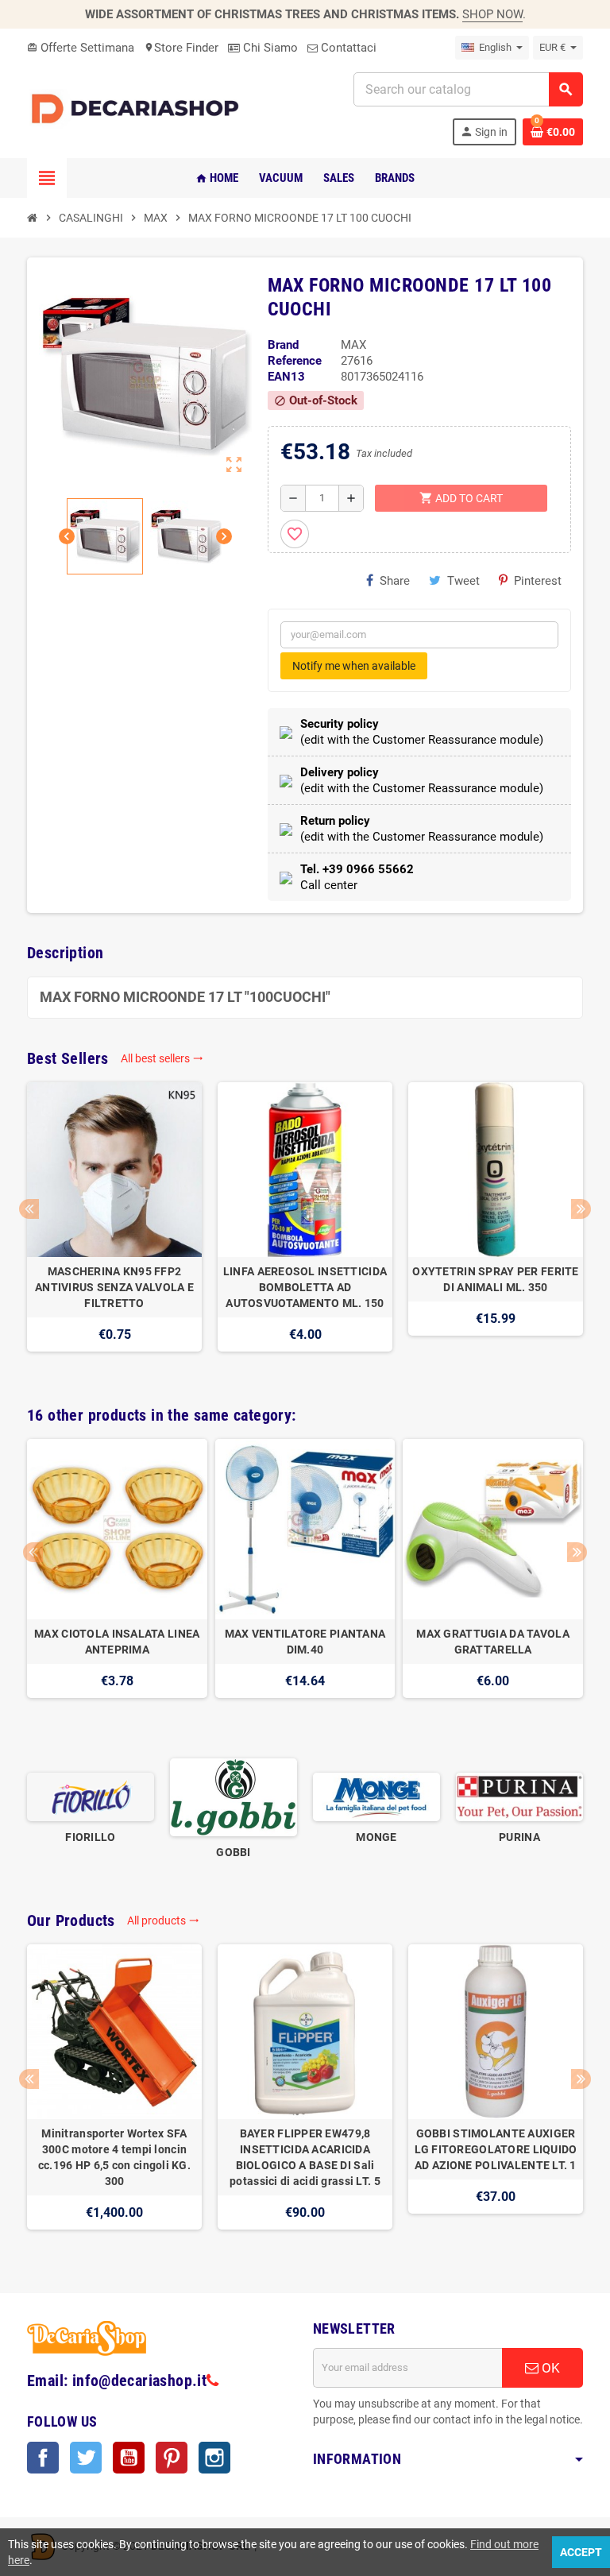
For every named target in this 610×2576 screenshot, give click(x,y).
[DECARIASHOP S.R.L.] (138, 108)
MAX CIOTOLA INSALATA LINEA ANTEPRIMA (117, 1642)
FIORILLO (90, 1837)
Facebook (43, 2458)
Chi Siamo (269, 48)
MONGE (376, 1837)
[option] (114, 1225)
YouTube (129, 2458)
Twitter (86, 2458)
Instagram (214, 2458)
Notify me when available (354, 666)
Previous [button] (29, 1209)
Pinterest (538, 581)
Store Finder (181, 48)
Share (395, 581)
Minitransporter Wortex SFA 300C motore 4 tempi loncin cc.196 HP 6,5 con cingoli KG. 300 (114, 2157)
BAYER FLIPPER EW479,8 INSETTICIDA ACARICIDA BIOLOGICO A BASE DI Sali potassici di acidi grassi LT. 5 (305, 2157)
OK (549, 2368)
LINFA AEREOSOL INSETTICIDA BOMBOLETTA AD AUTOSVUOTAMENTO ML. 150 (305, 1287)
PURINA (519, 1837)
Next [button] (581, 1209)
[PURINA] (519, 1797)
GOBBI (233, 1852)
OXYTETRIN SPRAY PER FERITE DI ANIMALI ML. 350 (495, 1279)
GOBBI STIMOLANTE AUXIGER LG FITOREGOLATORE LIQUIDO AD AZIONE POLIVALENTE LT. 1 (496, 2149)
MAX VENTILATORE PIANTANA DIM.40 (305, 1642)
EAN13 (286, 377)
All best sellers (162, 1058)
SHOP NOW (492, 14)
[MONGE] (376, 1797)
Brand (283, 345)
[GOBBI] (234, 1797)
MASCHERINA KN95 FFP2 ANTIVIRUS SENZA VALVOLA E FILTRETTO (114, 1287)
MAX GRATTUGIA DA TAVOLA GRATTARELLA (492, 1642)
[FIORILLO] (91, 1797)
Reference (295, 361)
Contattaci (347, 48)
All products (163, 1920)
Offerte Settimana (81, 48)
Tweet (463, 581)
